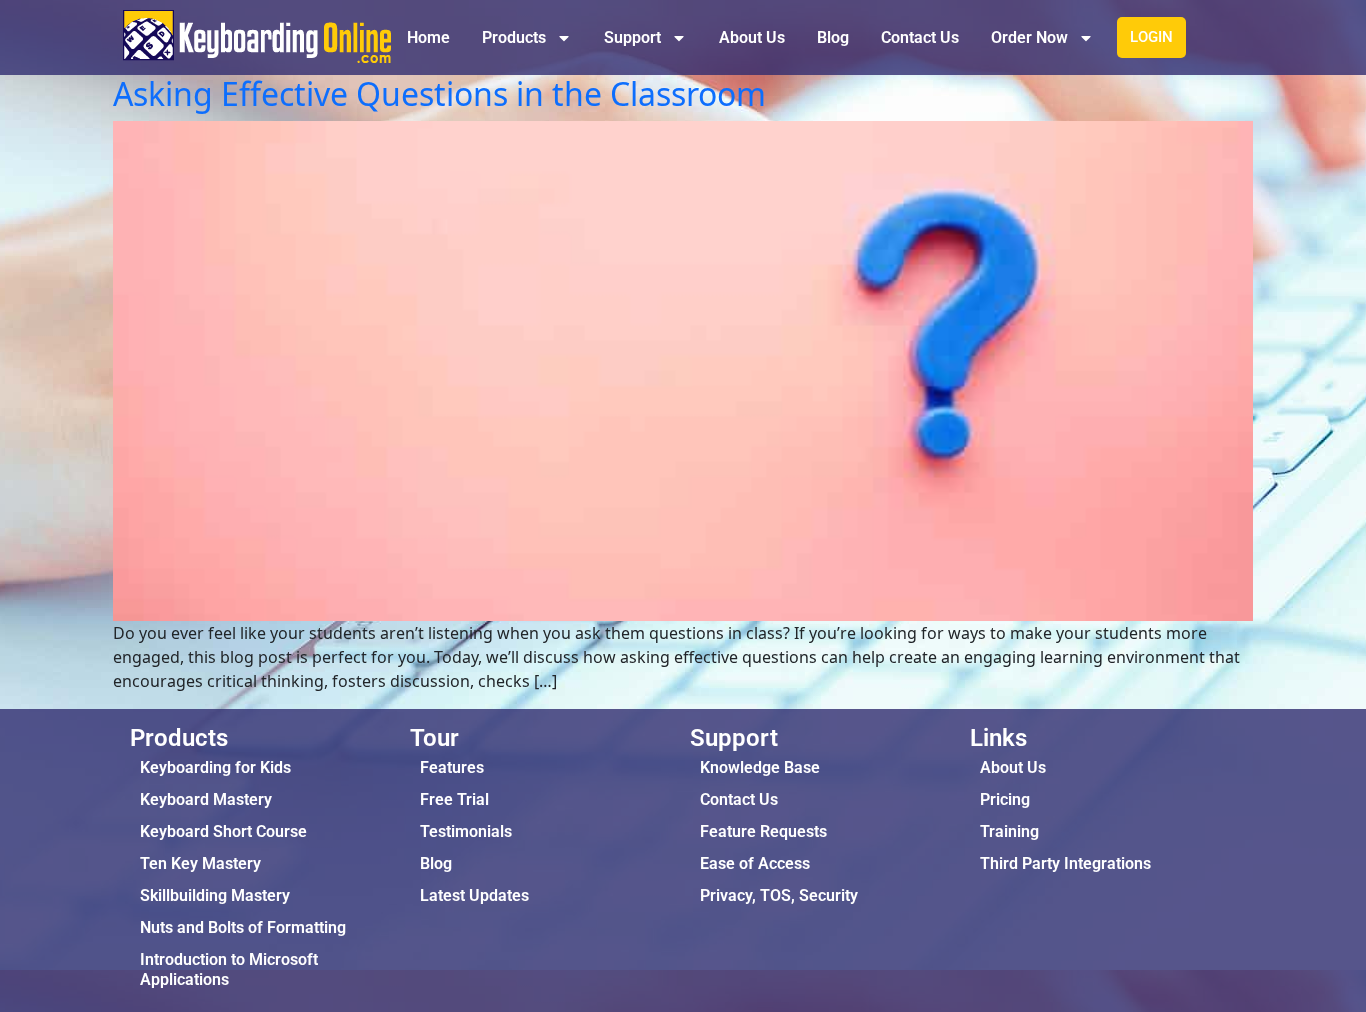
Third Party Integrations (1065, 863)
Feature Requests (763, 831)
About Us (752, 37)
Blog (833, 37)
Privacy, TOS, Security (779, 895)
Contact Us (920, 37)
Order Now (1029, 37)
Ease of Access (755, 863)
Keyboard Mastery (206, 799)
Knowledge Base (760, 767)
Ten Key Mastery (200, 863)
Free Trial (454, 799)
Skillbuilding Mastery (215, 895)
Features (452, 767)
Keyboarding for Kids (215, 767)
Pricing (1005, 799)
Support (632, 37)
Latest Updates (474, 895)
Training (1009, 831)
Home (428, 37)
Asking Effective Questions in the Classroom (439, 93)
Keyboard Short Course (223, 831)
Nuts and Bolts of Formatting (243, 927)
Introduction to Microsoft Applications (229, 969)
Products (514, 37)
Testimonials (466, 831)
